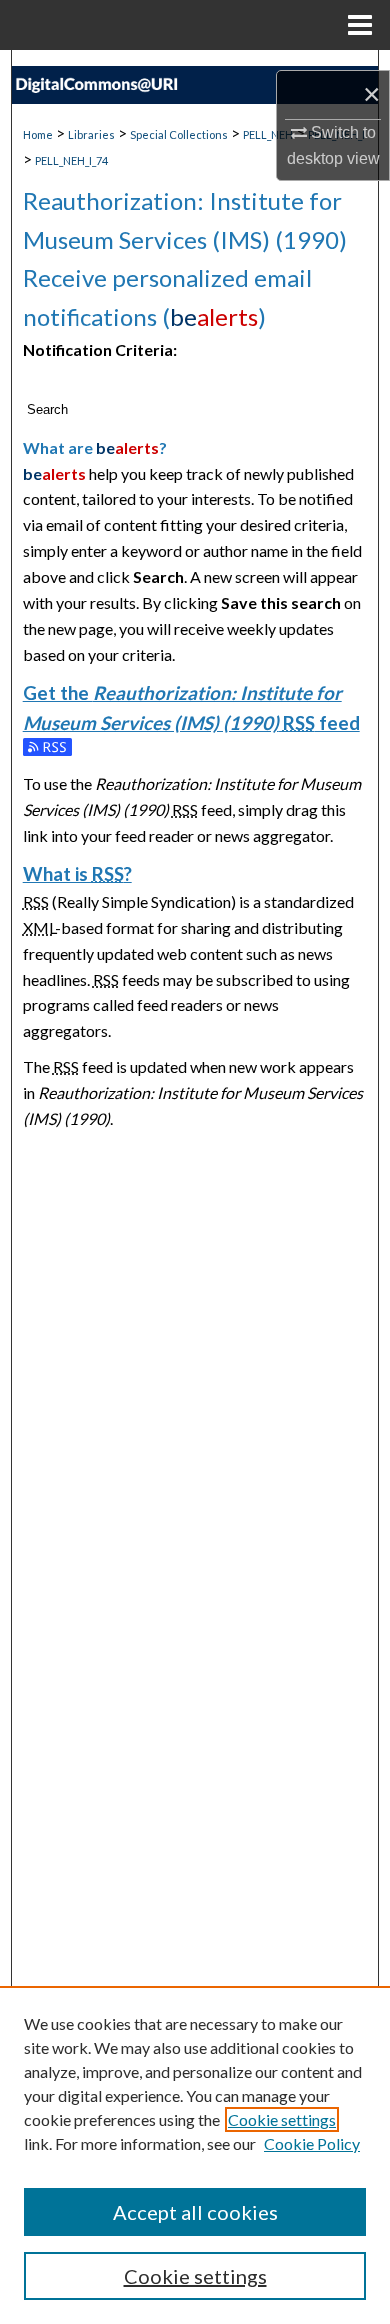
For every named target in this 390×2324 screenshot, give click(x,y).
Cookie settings (282, 2119)
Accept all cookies (195, 2212)
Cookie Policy (312, 2143)
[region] (195, 2155)
